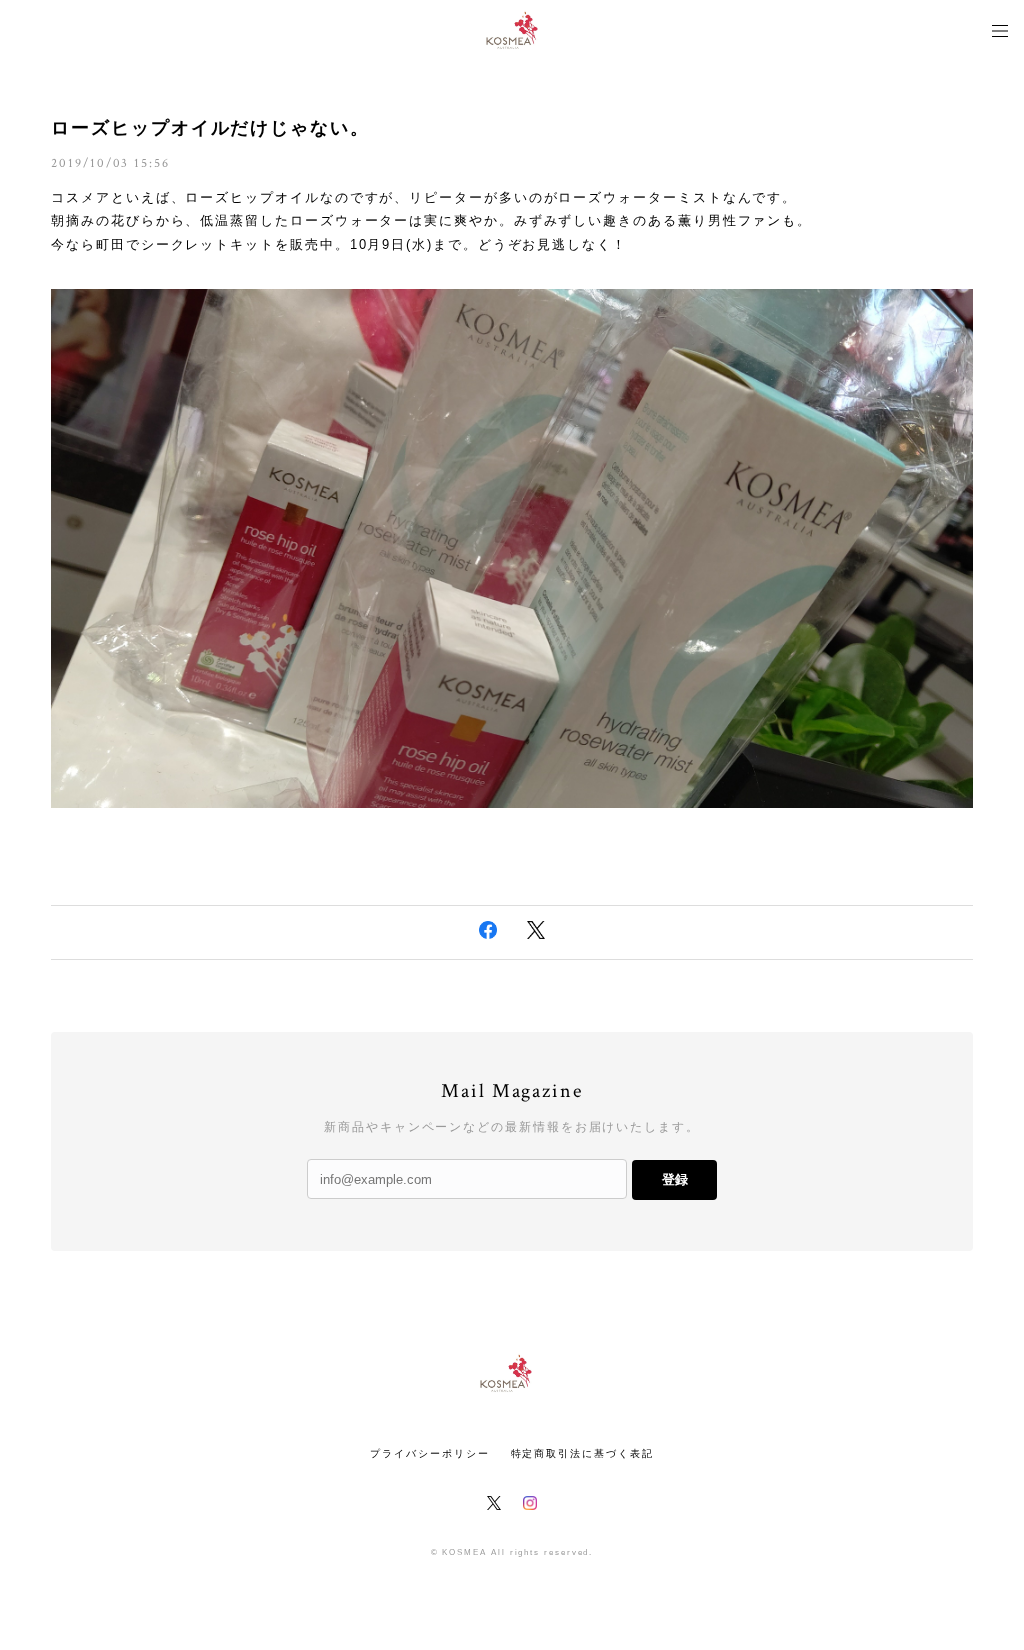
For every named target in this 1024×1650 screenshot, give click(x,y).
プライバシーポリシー (429, 1453)
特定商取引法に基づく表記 (582, 1453)
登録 (675, 1179)
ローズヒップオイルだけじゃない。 (210, 128)
